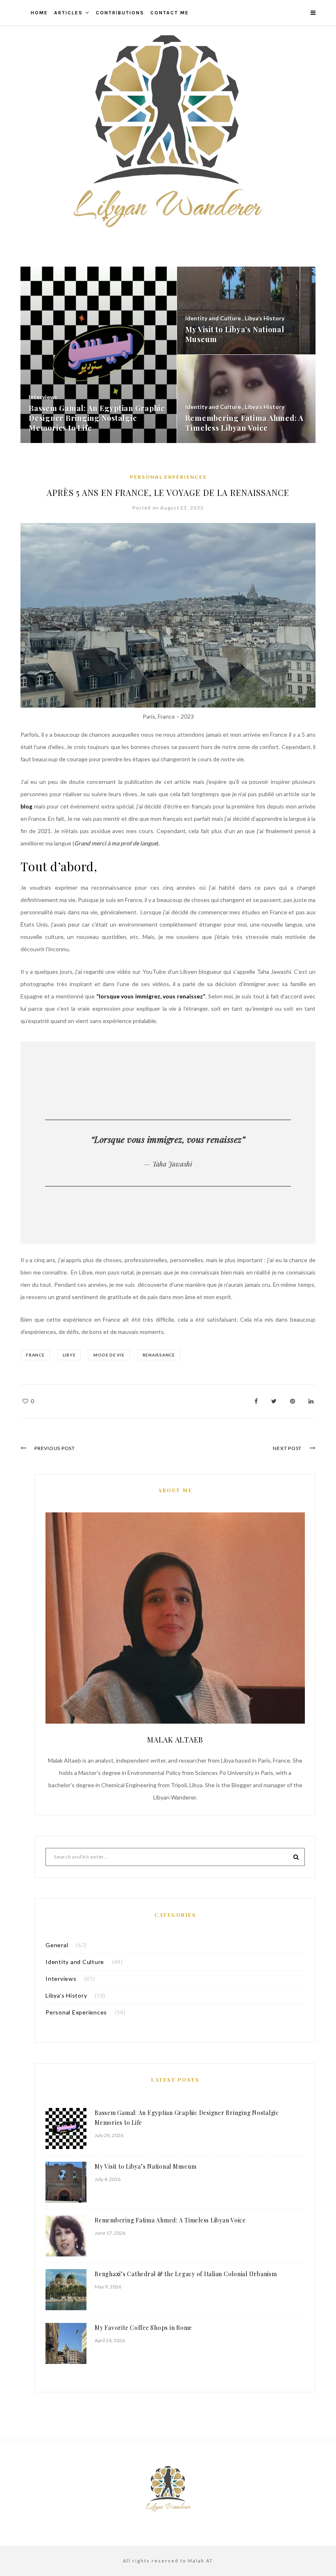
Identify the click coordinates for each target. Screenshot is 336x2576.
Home (39, 13)
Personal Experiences (168, 477)
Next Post (287, 1448)
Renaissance (159, 1355)
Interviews (61, 1979)
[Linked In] (311, 1401)
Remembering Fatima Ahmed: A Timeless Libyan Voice (170, 2220)
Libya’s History (66, 1995)
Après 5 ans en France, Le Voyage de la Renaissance (168, 492)
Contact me (170, 13)
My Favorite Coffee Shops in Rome (143, 2328)
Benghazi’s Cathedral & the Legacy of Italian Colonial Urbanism (186, 2274)
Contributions (120, 13)
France (35, 1355)
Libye (69, 1355)
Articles (68, 13)
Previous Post (55, 1448)
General (57, 1945)
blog (27, 806)
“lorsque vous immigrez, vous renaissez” (151, 996)
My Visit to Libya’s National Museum (145, 2166)
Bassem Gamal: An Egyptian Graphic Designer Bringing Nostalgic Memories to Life (187, 2118)
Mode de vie (109, 1355)
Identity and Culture (75, 1962)
